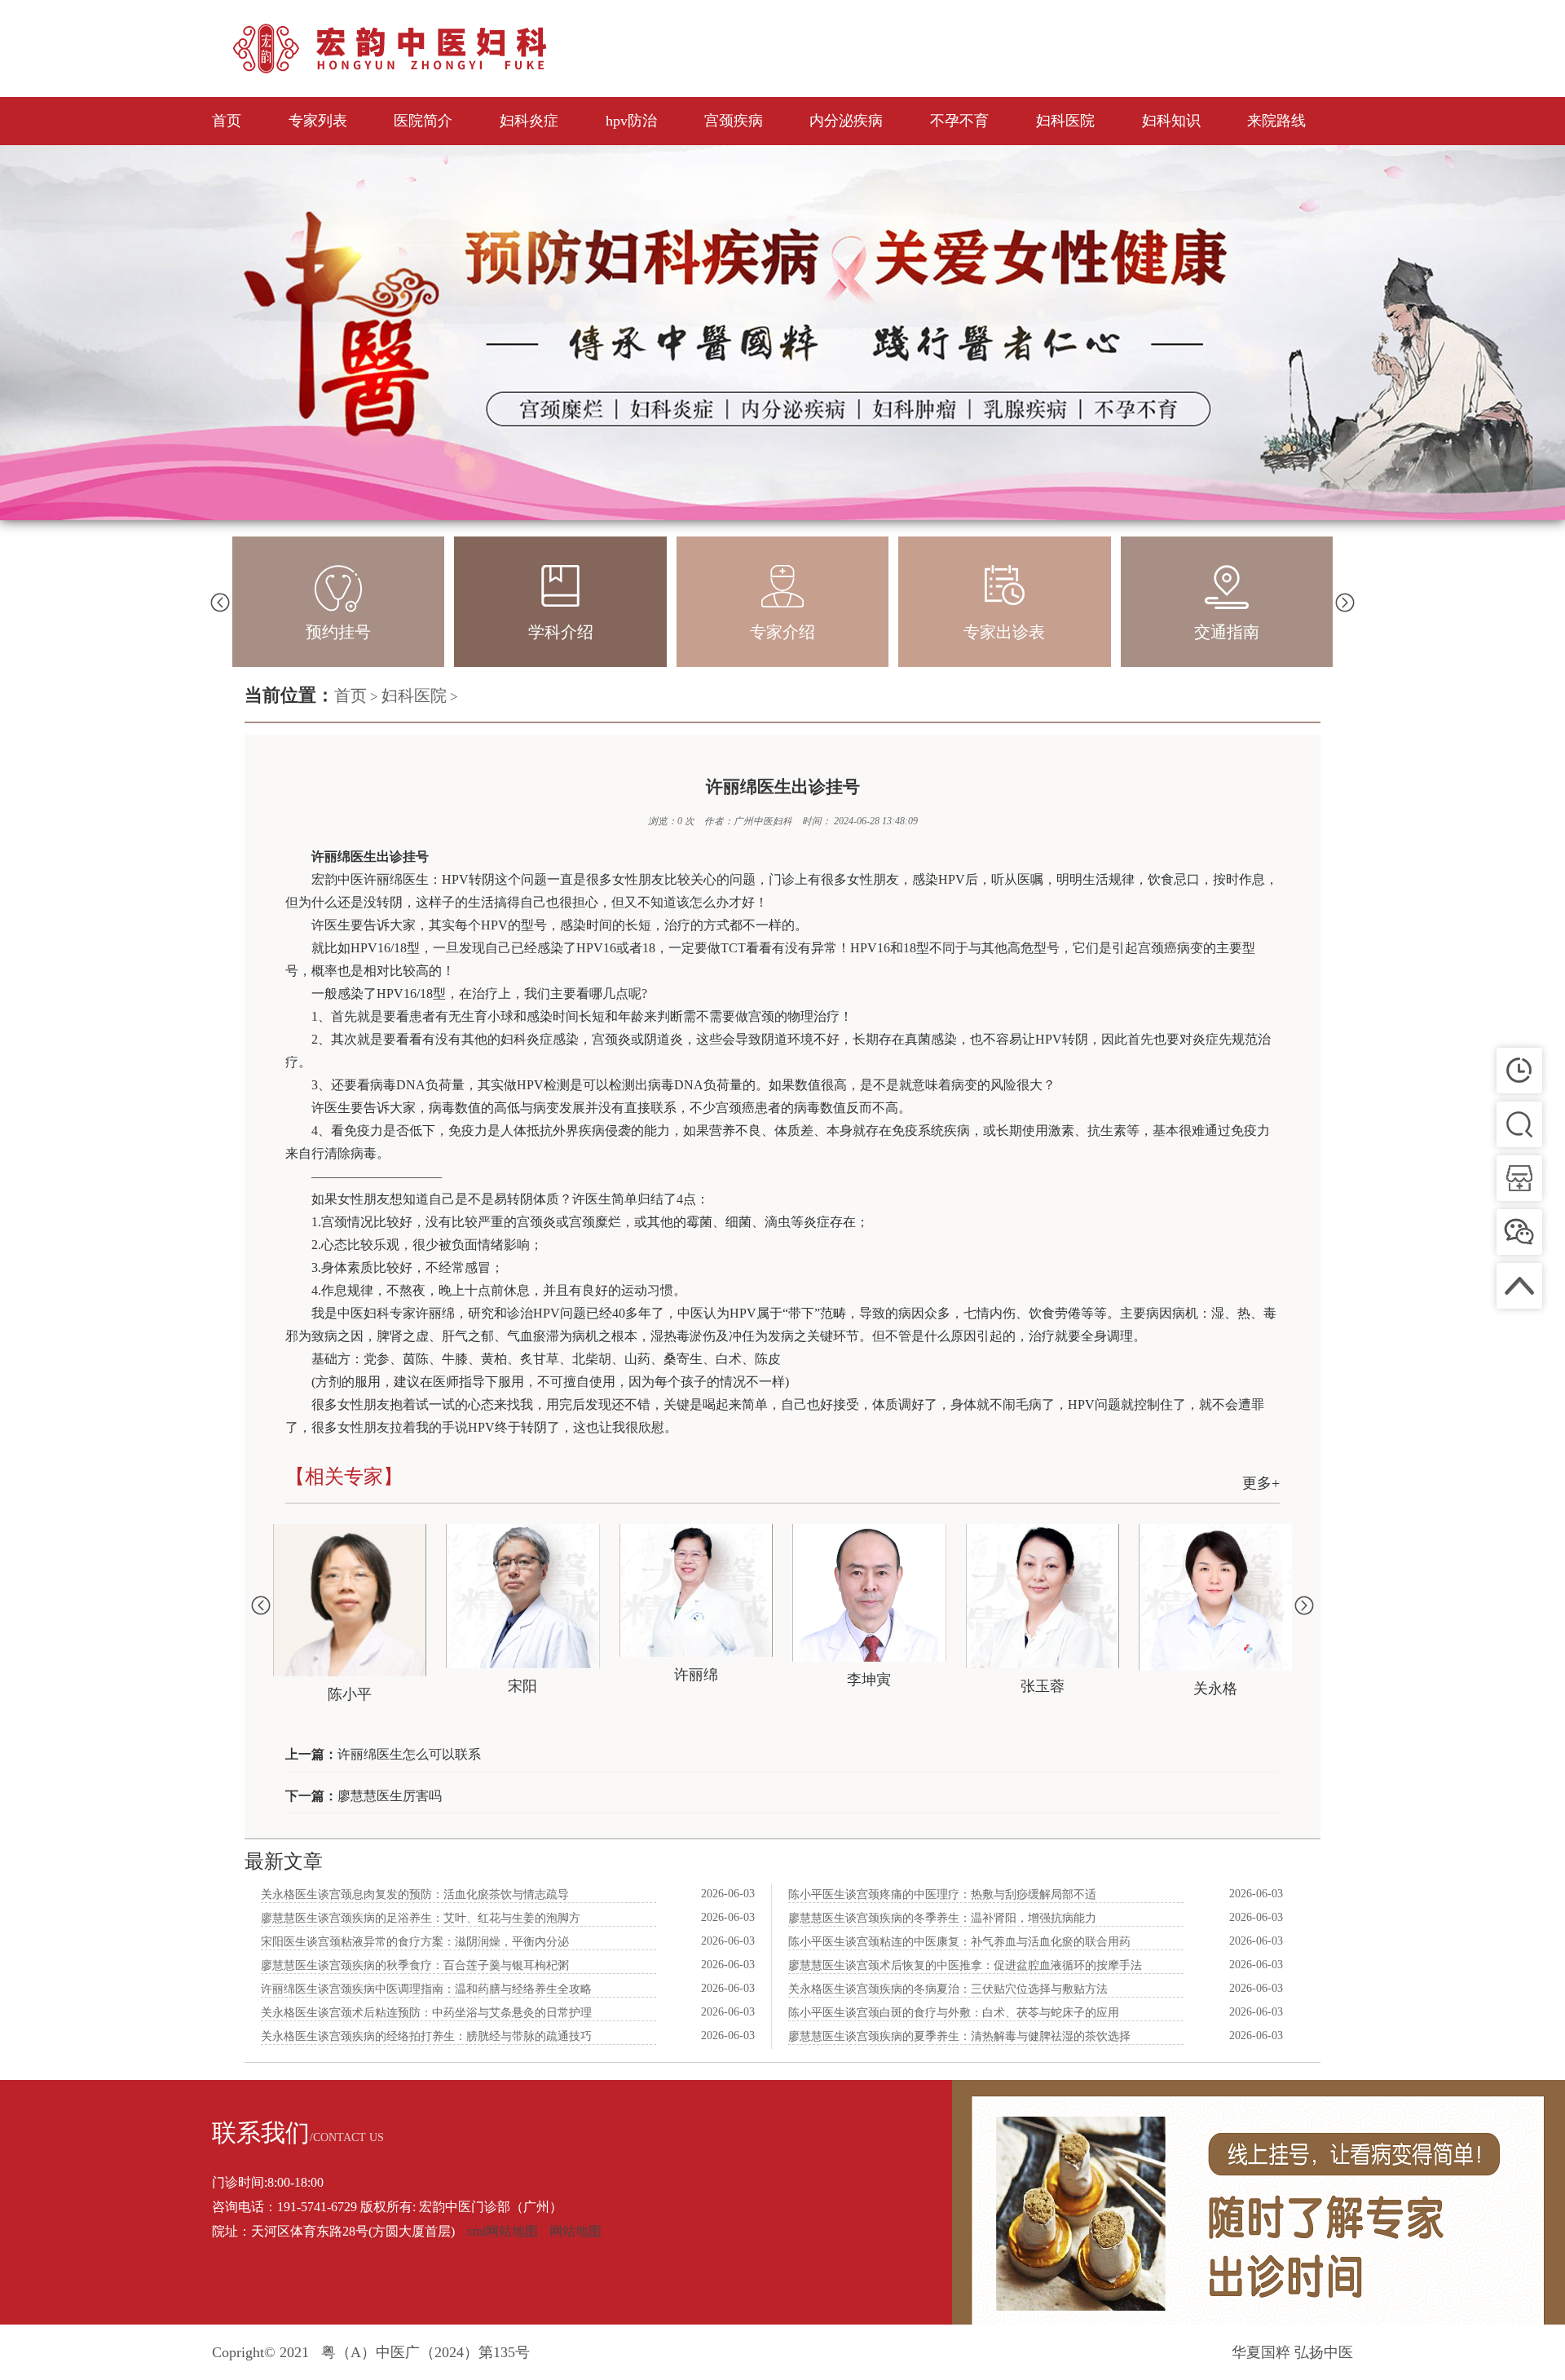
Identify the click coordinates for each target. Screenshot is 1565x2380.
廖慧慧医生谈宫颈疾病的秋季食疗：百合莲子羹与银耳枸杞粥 (415, 1965)
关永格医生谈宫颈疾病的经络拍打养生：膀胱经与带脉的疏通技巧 (426, 2036)
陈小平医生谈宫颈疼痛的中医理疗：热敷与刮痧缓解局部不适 (942, 1894)
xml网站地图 (502, 2231)
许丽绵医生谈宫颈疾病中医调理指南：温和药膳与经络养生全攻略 (426, 1989)
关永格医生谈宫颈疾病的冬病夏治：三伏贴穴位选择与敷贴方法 (948, 1989)
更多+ (1261, 1483)
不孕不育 (959, 121)
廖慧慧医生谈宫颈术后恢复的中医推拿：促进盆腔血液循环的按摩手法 (965, 1965)
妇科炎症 (529, 121)
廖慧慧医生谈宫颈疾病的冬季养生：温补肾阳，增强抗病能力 (942, 1918)
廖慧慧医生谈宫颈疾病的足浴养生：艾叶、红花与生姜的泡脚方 (421, 1918)
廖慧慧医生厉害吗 (390, 1796)
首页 (227, 121)
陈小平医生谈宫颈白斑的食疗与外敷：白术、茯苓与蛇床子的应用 (954, 2013)
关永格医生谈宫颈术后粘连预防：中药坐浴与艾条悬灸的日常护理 (426, 2013)
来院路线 (1276, 121)
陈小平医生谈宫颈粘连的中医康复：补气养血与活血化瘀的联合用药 (959, 1942)
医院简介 (423, 121)
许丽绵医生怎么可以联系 (409, 1754)
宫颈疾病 (734, 121)
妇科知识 (1171, 121)
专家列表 (318, 121)
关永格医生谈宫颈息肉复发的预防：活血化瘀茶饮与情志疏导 (415, 1894)
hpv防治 (631, 121)
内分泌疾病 (846, 121)
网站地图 (575, 2231)
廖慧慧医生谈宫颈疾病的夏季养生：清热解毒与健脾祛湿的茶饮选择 (959, 2036)
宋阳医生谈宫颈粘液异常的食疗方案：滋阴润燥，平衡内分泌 (415, 1942)
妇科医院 (1065, 121)
